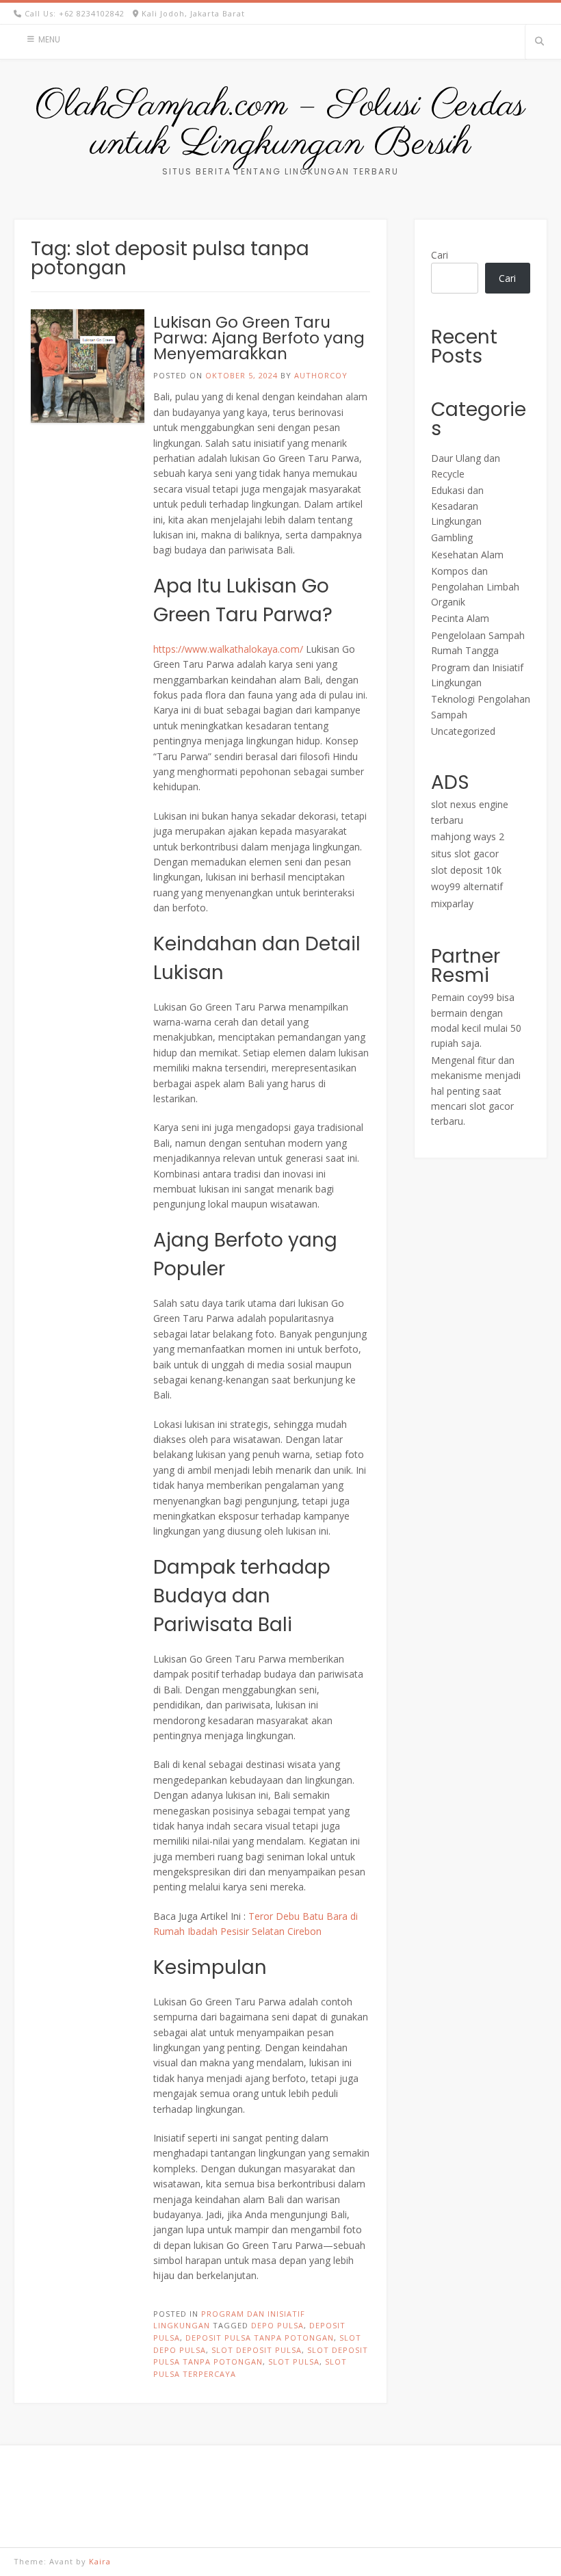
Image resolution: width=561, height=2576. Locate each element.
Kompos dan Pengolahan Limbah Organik (475, 586)
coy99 (481, 997)
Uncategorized (463, 731)
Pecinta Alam (460, 618)
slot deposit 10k (466, 870)
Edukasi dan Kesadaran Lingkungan (457, 506)
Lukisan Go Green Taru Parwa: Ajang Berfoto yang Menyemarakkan (259, 338)
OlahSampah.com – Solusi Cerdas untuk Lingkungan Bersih (280, 125)
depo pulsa (277, 2325)
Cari (440, 255)
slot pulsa (294, 2362)
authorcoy (321, 375)
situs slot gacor (465, 854)
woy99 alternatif (467, 886)
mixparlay (452, 903)
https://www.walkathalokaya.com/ (228, 649)
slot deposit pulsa (257, 2350)
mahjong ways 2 (468, 836)
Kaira (100, 2561)
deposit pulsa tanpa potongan (260, 2338)
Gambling (452, 537)
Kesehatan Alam (467, 555)
